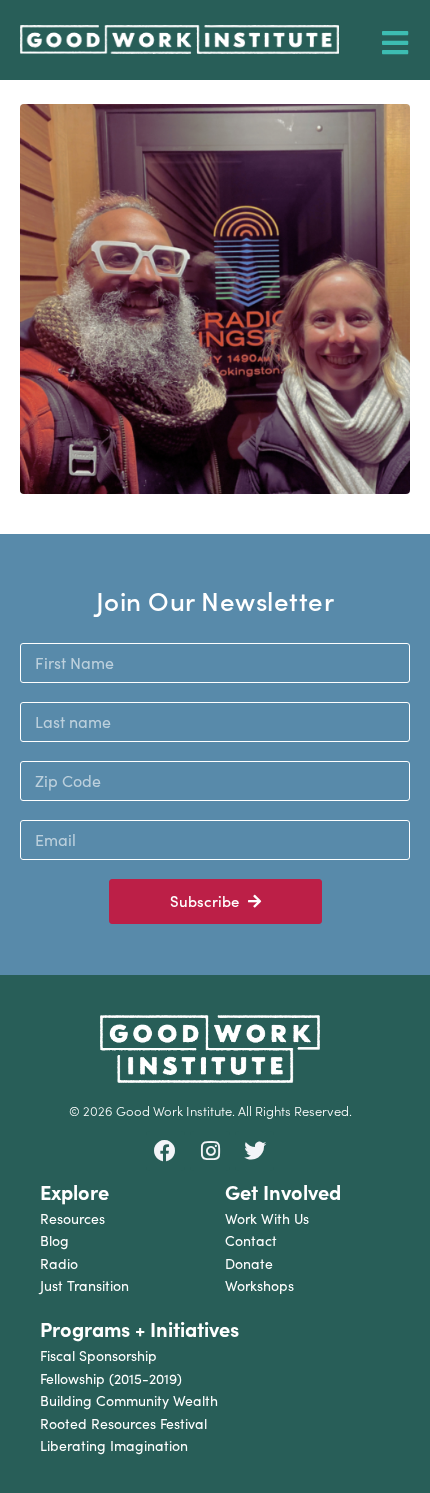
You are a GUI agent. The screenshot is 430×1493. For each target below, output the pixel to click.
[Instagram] (210, 1151)
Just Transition (84, 1285)
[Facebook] (166, 1151)
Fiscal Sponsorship (98, 1355)
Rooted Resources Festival (123, 1423)
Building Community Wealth (129, 1400)
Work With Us (267, 1218)
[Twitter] (255, 1151)
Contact (251, 1240)
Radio (59, 1263)
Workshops (259, 1285)
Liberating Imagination (114, 1445)
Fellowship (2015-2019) (111, 1378)
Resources (72, 1218)
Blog (54, 1240)
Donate (249, 1263)
